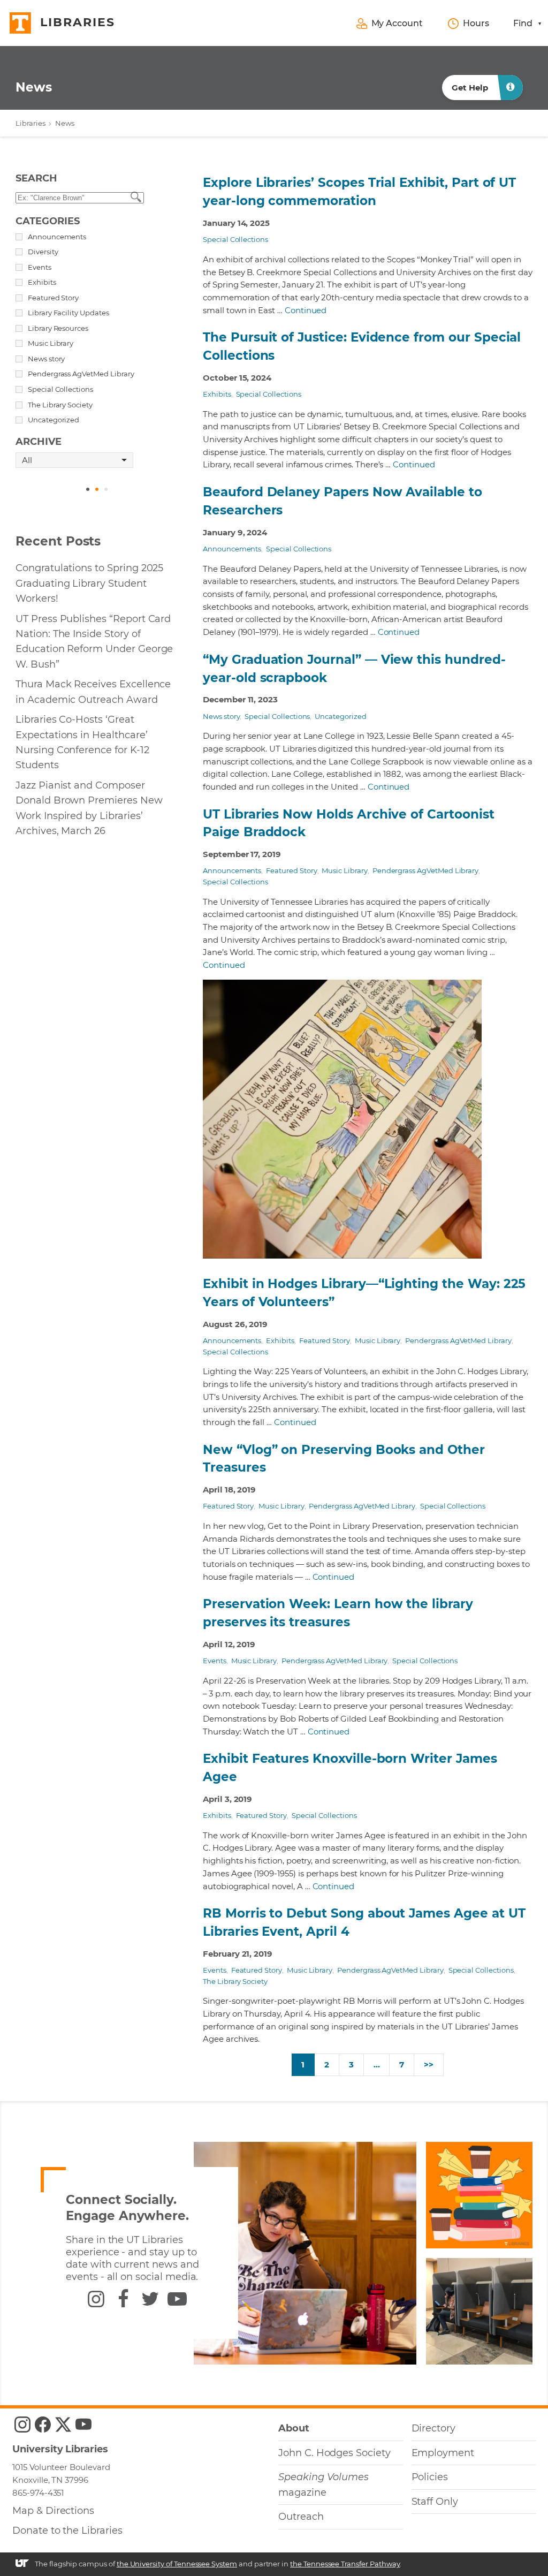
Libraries (31, 123)
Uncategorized (340, 716)
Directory (434, 2428)
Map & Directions (53, 2511)
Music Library (344, 870)
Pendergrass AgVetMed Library (426, 870)
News (65, 123)
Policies (430, 2477)
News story (221, 716)
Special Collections (235, 239)
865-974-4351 (38, 2493)
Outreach (301, 2517)
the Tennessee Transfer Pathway (345, 2564)
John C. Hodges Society (334, 2453)
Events (215, 1661)
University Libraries (60, 2449)
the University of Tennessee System (177, 2564)
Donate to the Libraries (67, 2530)
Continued (306, 310)
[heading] (34, 88)
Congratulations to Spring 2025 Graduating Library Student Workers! (89, 583)
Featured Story (291, 870)
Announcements (232, 549)
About (294, 2428)
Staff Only (435, 2502)
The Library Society (235, 1981)
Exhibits (217, 394)
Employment (443, 2453)
